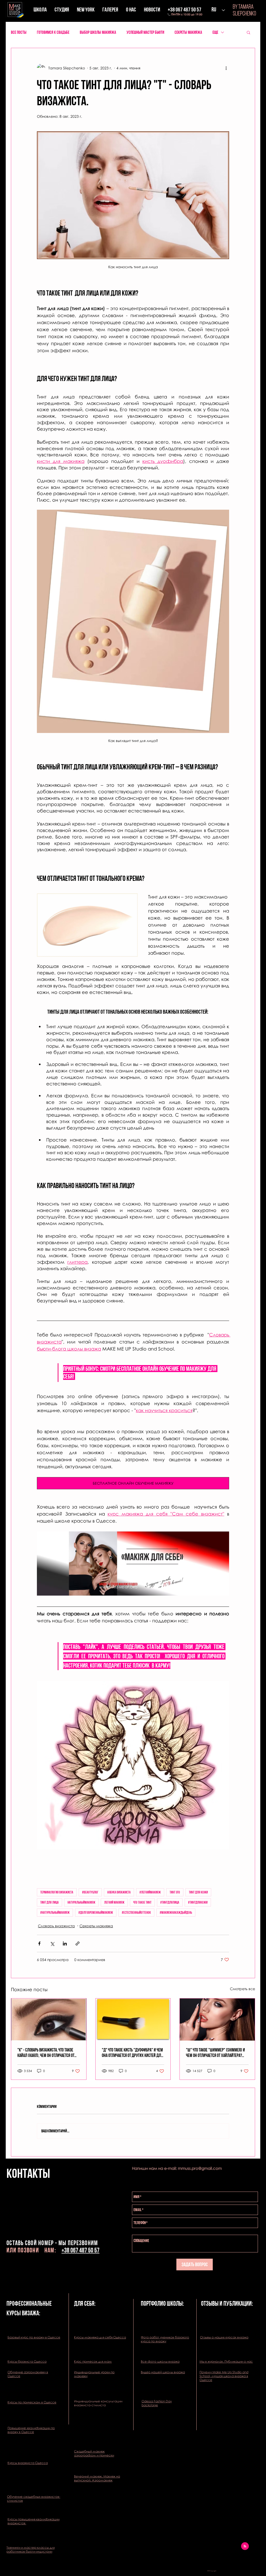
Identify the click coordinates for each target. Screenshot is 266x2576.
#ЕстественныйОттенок (136, 1912)
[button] (248, 32)
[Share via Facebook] (39, 1944)
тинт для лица (49, 1902)
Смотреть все (242, 1989)
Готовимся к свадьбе (53, 32)
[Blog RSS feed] (245, 2546)
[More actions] (226, 68)
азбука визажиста (119, 1892)
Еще (215, 32)
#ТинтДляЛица (170, 1902)
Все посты (19, 32)
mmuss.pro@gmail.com (200, 2168)
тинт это (175, 1892)
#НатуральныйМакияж (55, 1912)
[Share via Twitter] (52, 1944)
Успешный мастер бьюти (145, 32)
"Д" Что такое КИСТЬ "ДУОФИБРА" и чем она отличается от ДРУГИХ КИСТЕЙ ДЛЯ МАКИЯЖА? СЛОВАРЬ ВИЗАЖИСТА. (132, 2053)
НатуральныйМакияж (81, 1902)
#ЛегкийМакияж (150, 1892)
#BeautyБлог (90, 1892)
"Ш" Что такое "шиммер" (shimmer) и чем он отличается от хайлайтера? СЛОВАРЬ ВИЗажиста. (215, 2053)
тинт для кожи (198, 1892)
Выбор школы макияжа (98, 32)
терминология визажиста (57, 1892)
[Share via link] (78, 1944)
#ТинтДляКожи (198, 1902)
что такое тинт (142, 1902)
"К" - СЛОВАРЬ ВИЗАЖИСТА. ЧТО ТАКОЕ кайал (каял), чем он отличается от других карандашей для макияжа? (46, 2053)
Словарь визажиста (56, 1926)
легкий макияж (114, 1902)
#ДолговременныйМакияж (96, 1912)
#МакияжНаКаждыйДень (176, 1912)
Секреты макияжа (188, 32)
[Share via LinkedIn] (65, 1944)
